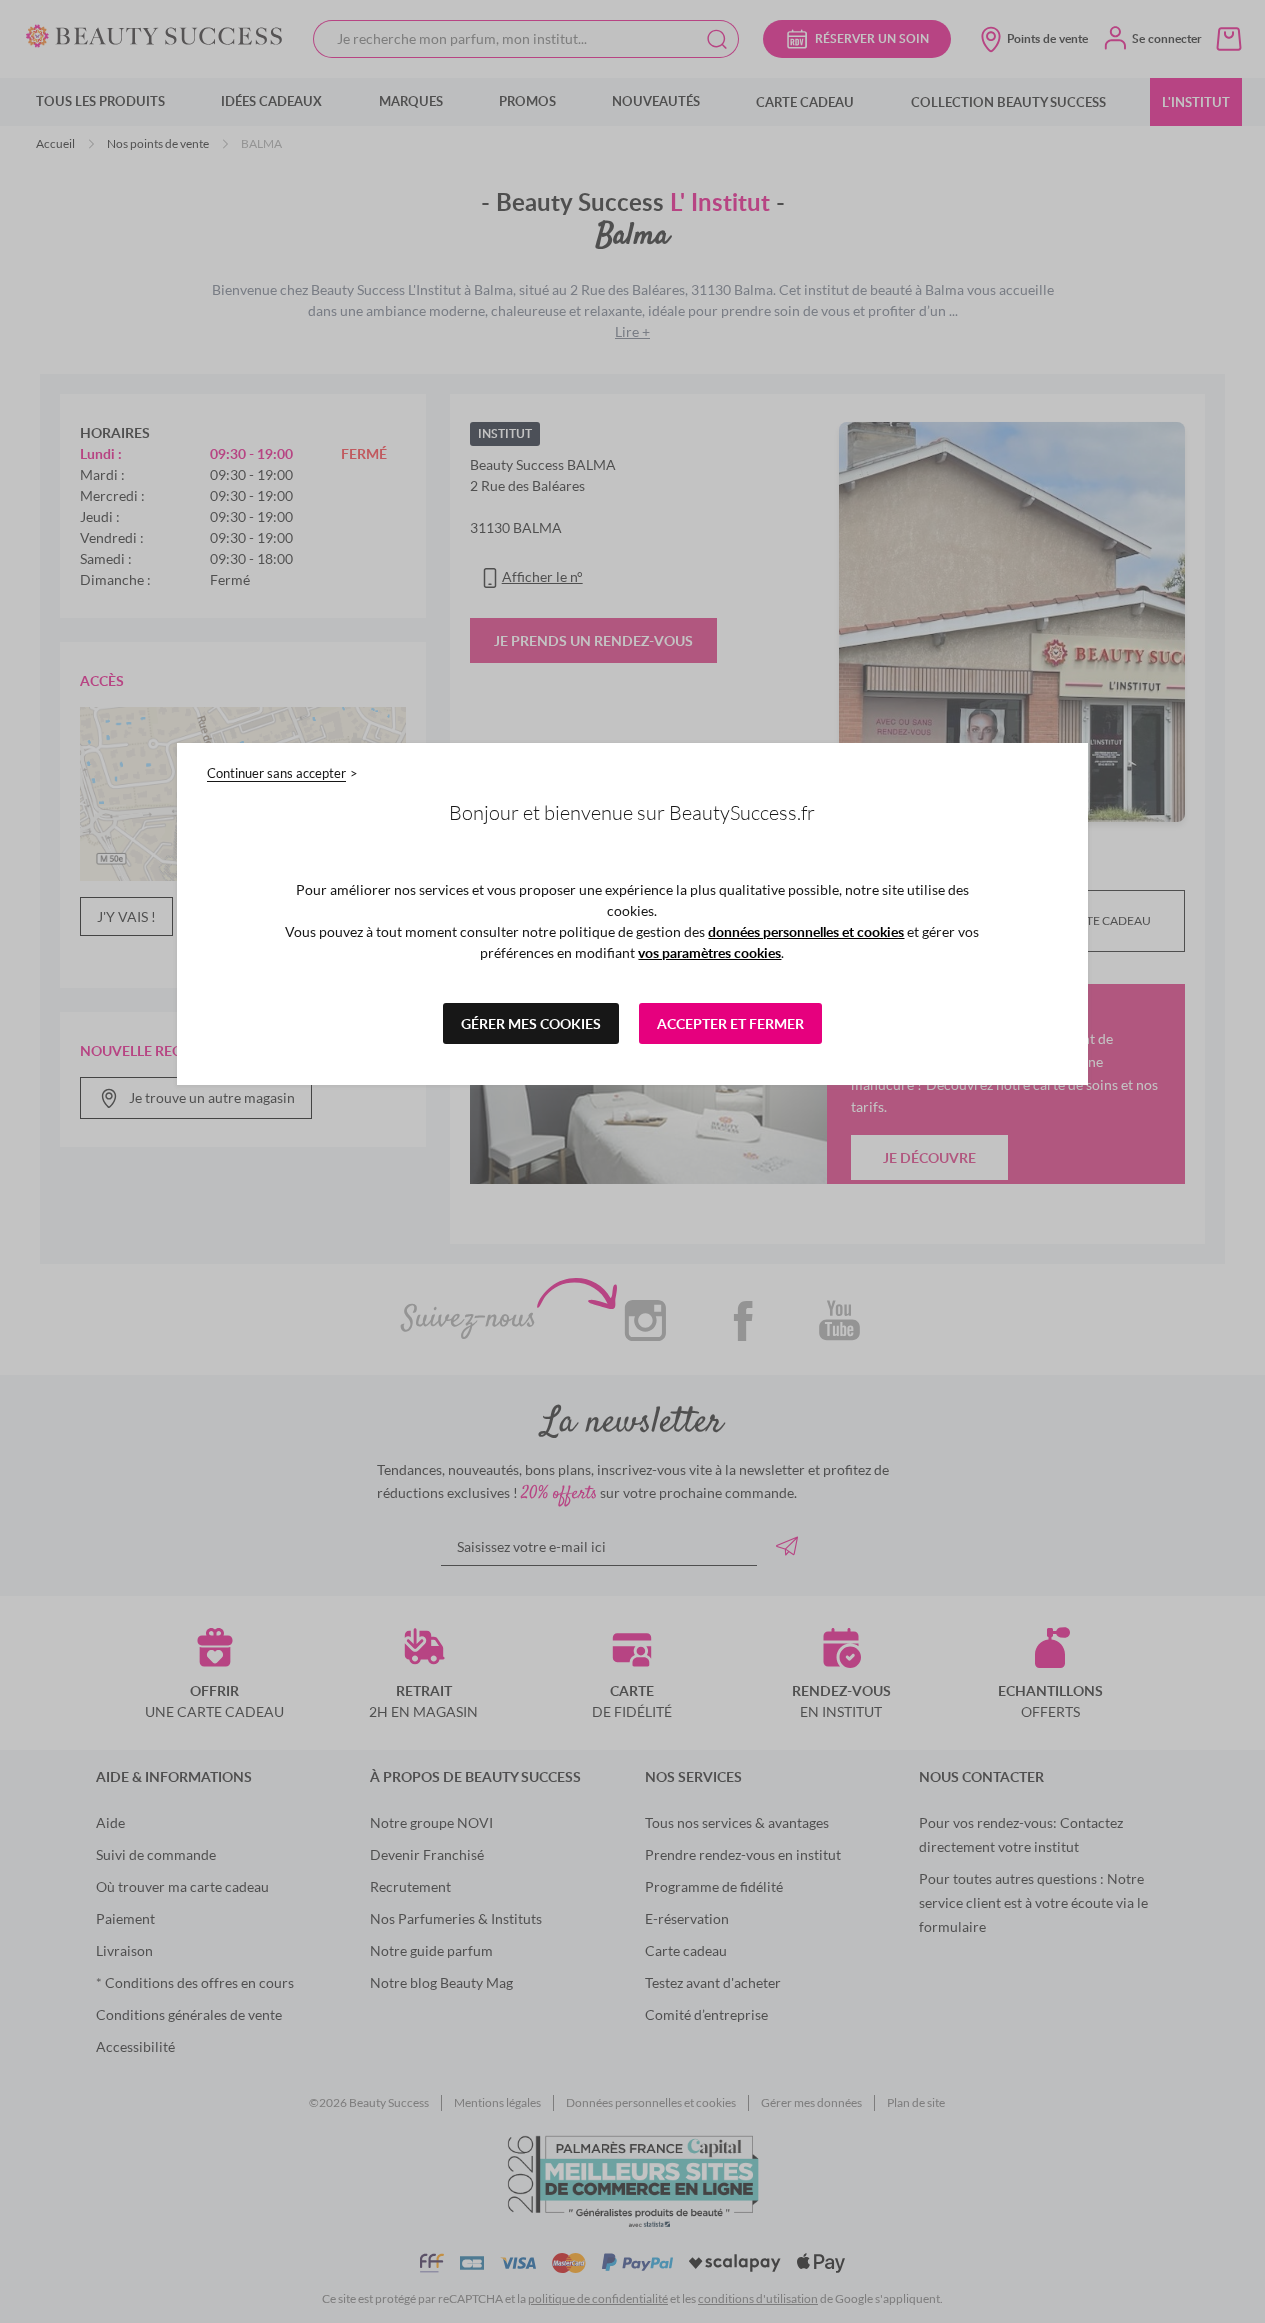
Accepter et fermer (730, 1023)
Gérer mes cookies (531, 1023)
